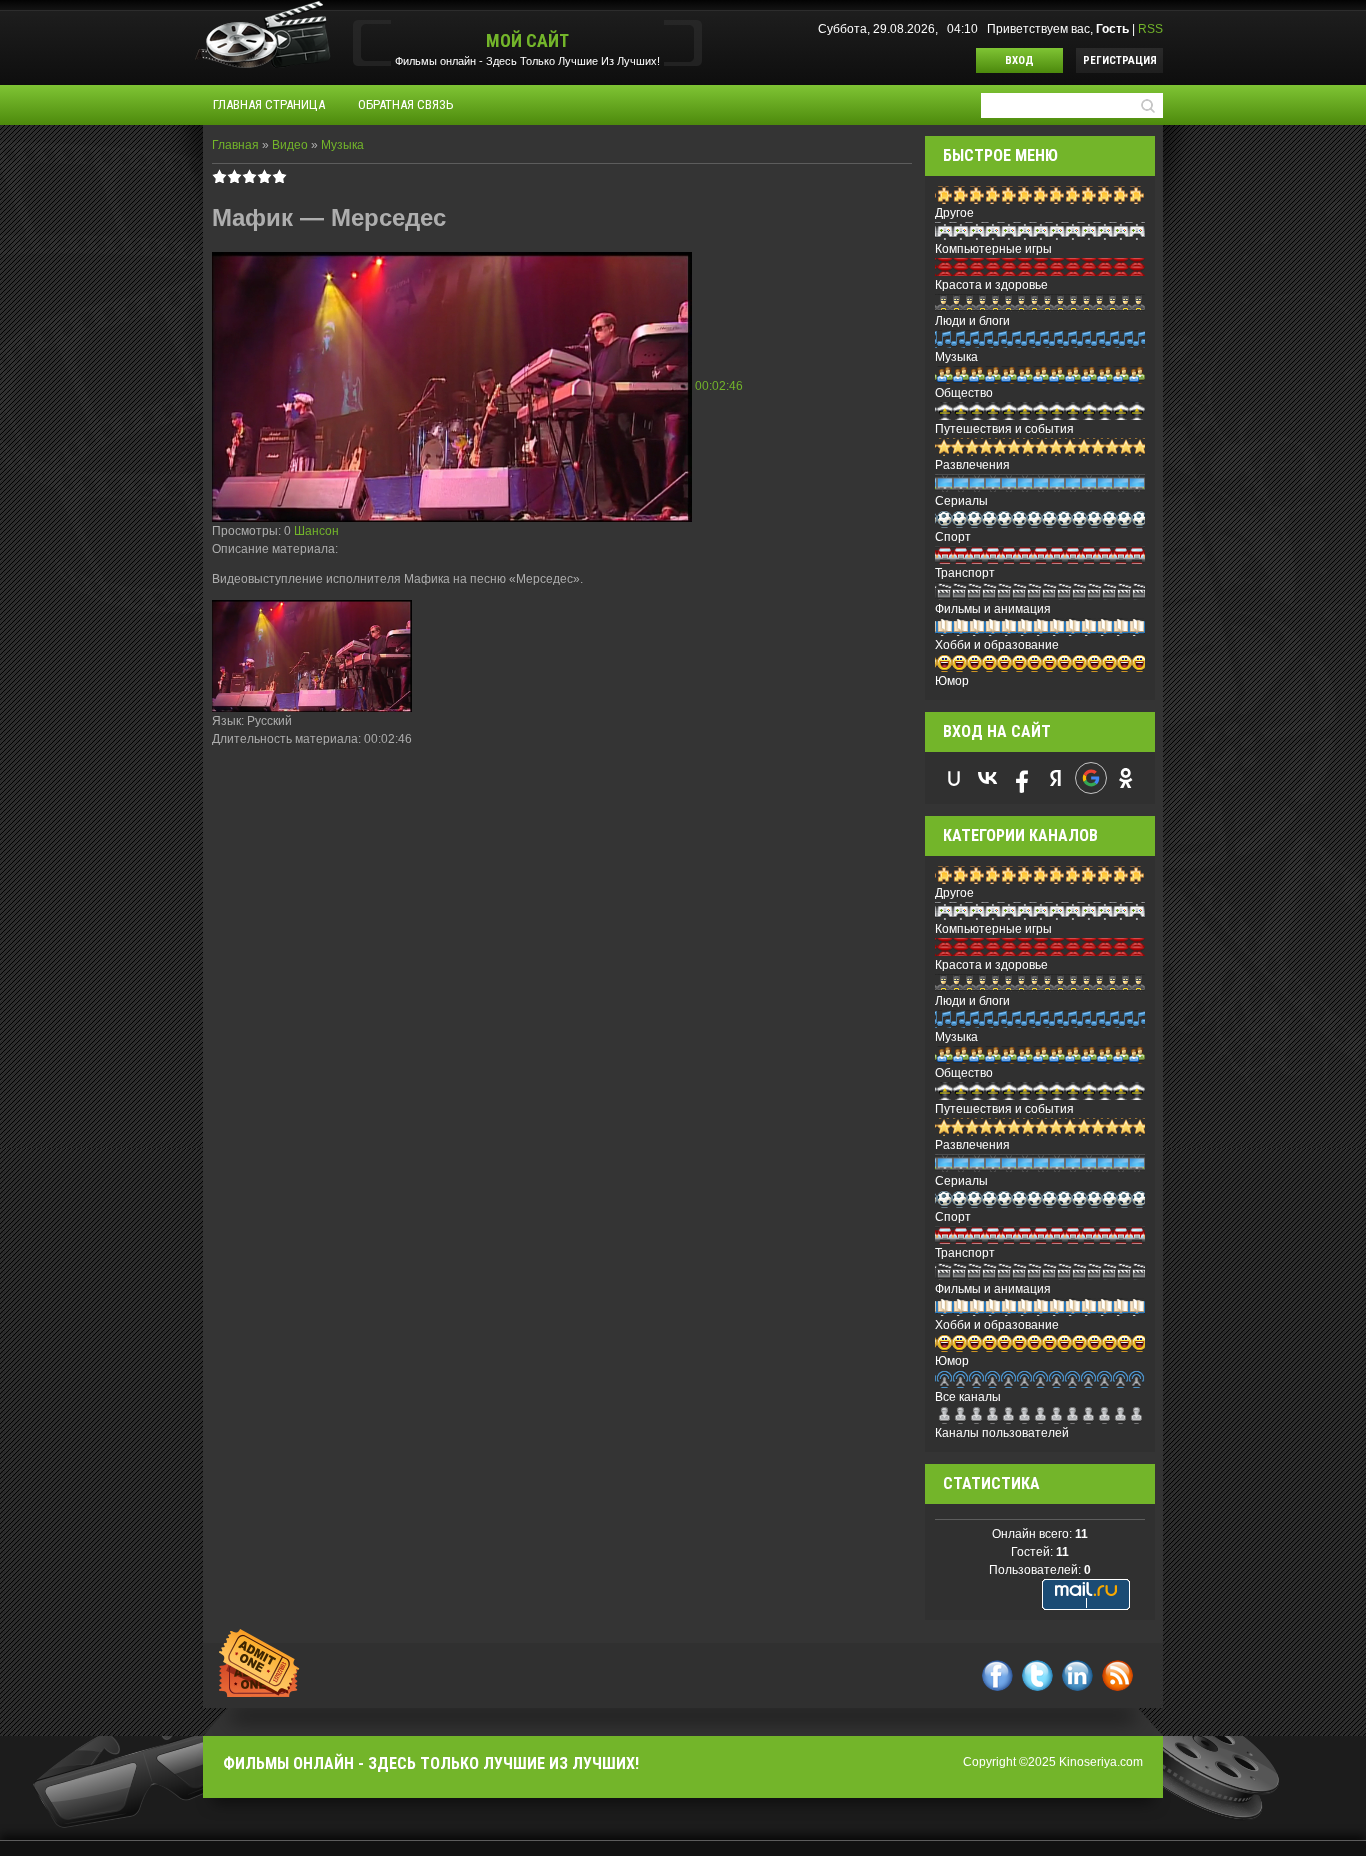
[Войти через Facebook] (1022, 778)
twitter (1037, 1675)
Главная (235, 145)
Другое (954, 213)
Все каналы (968, 1397)
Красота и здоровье (991, 285)
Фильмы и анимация (993, 609)
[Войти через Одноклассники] (1126, 778)
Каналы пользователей (1002, 1433)
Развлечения (972, 465)
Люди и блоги (972, 321)
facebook (997, 1675)
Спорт (953, 537)
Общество (964, 393)
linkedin (1077, 1675)
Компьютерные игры (993, 249)
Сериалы (961, 501)
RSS (1150, 29)
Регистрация (1120, 60)
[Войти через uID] (954, 778)
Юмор (952, 681)
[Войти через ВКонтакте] (988, 778)
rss (1117, 1675)
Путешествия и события (1004, 429)
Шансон (316, 531)
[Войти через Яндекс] (1056, 778)
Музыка (342, 145)
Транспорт (965, 573)
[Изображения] (312, 656)
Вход (1019, 60)
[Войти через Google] (1091, 778)
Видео (290, 145)
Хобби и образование (997, 645)
